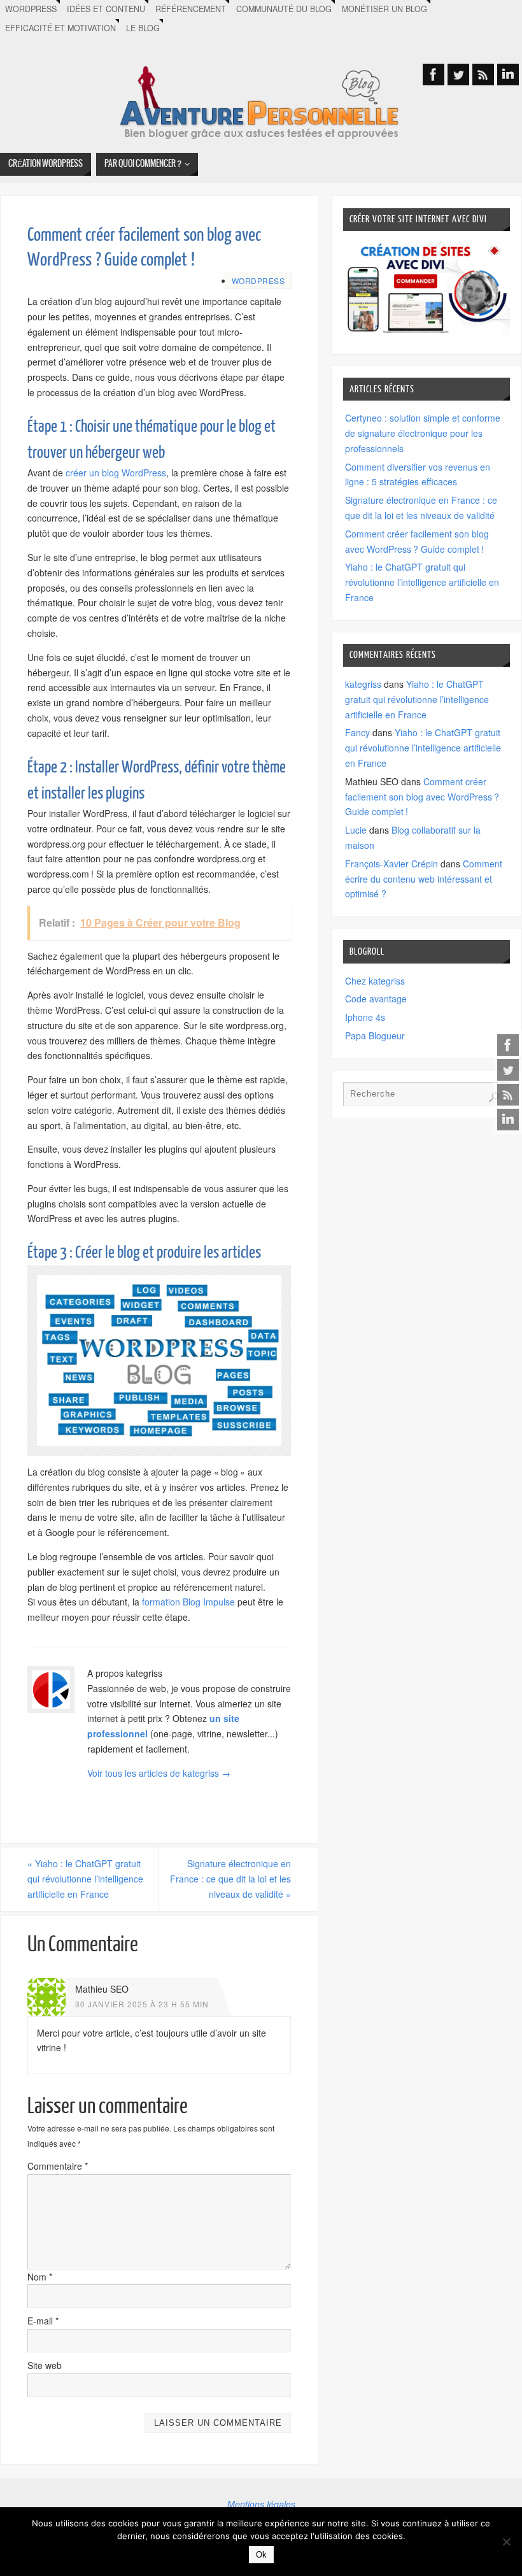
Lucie (356, 830)
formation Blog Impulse (188, 1602)
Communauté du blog (284, 9)
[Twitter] (508, 1070)
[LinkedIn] (508, 1120)
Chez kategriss (375, 981)
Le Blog (143, 28)
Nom (40, 2277)
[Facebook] (508, 1045)
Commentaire (58, 2166)
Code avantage (376, 999)
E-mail (43, 2321)
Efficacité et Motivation (60, 28)
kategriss (363, 684)
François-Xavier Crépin (391, 864)
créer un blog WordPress (116, 473)
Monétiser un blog (384, 9)
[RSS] (508, 1095)
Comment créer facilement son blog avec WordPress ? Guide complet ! (422, 797)
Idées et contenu (106, 9)
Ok (261, 2555)
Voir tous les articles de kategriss (159, 1773)
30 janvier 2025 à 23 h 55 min (142, 2004)
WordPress (31, 9)
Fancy (357, 732)
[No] (506, 2542)
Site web (45, 2365)
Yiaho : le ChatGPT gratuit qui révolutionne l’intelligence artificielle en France (85, 1879)
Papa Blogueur (375, 1035)
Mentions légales (261, 2504)
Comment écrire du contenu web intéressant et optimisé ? (424, 879)
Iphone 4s (365, 1017)
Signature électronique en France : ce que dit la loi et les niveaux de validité (230, 1879)
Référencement (191, 9)
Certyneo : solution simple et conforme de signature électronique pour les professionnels (423, 433)
